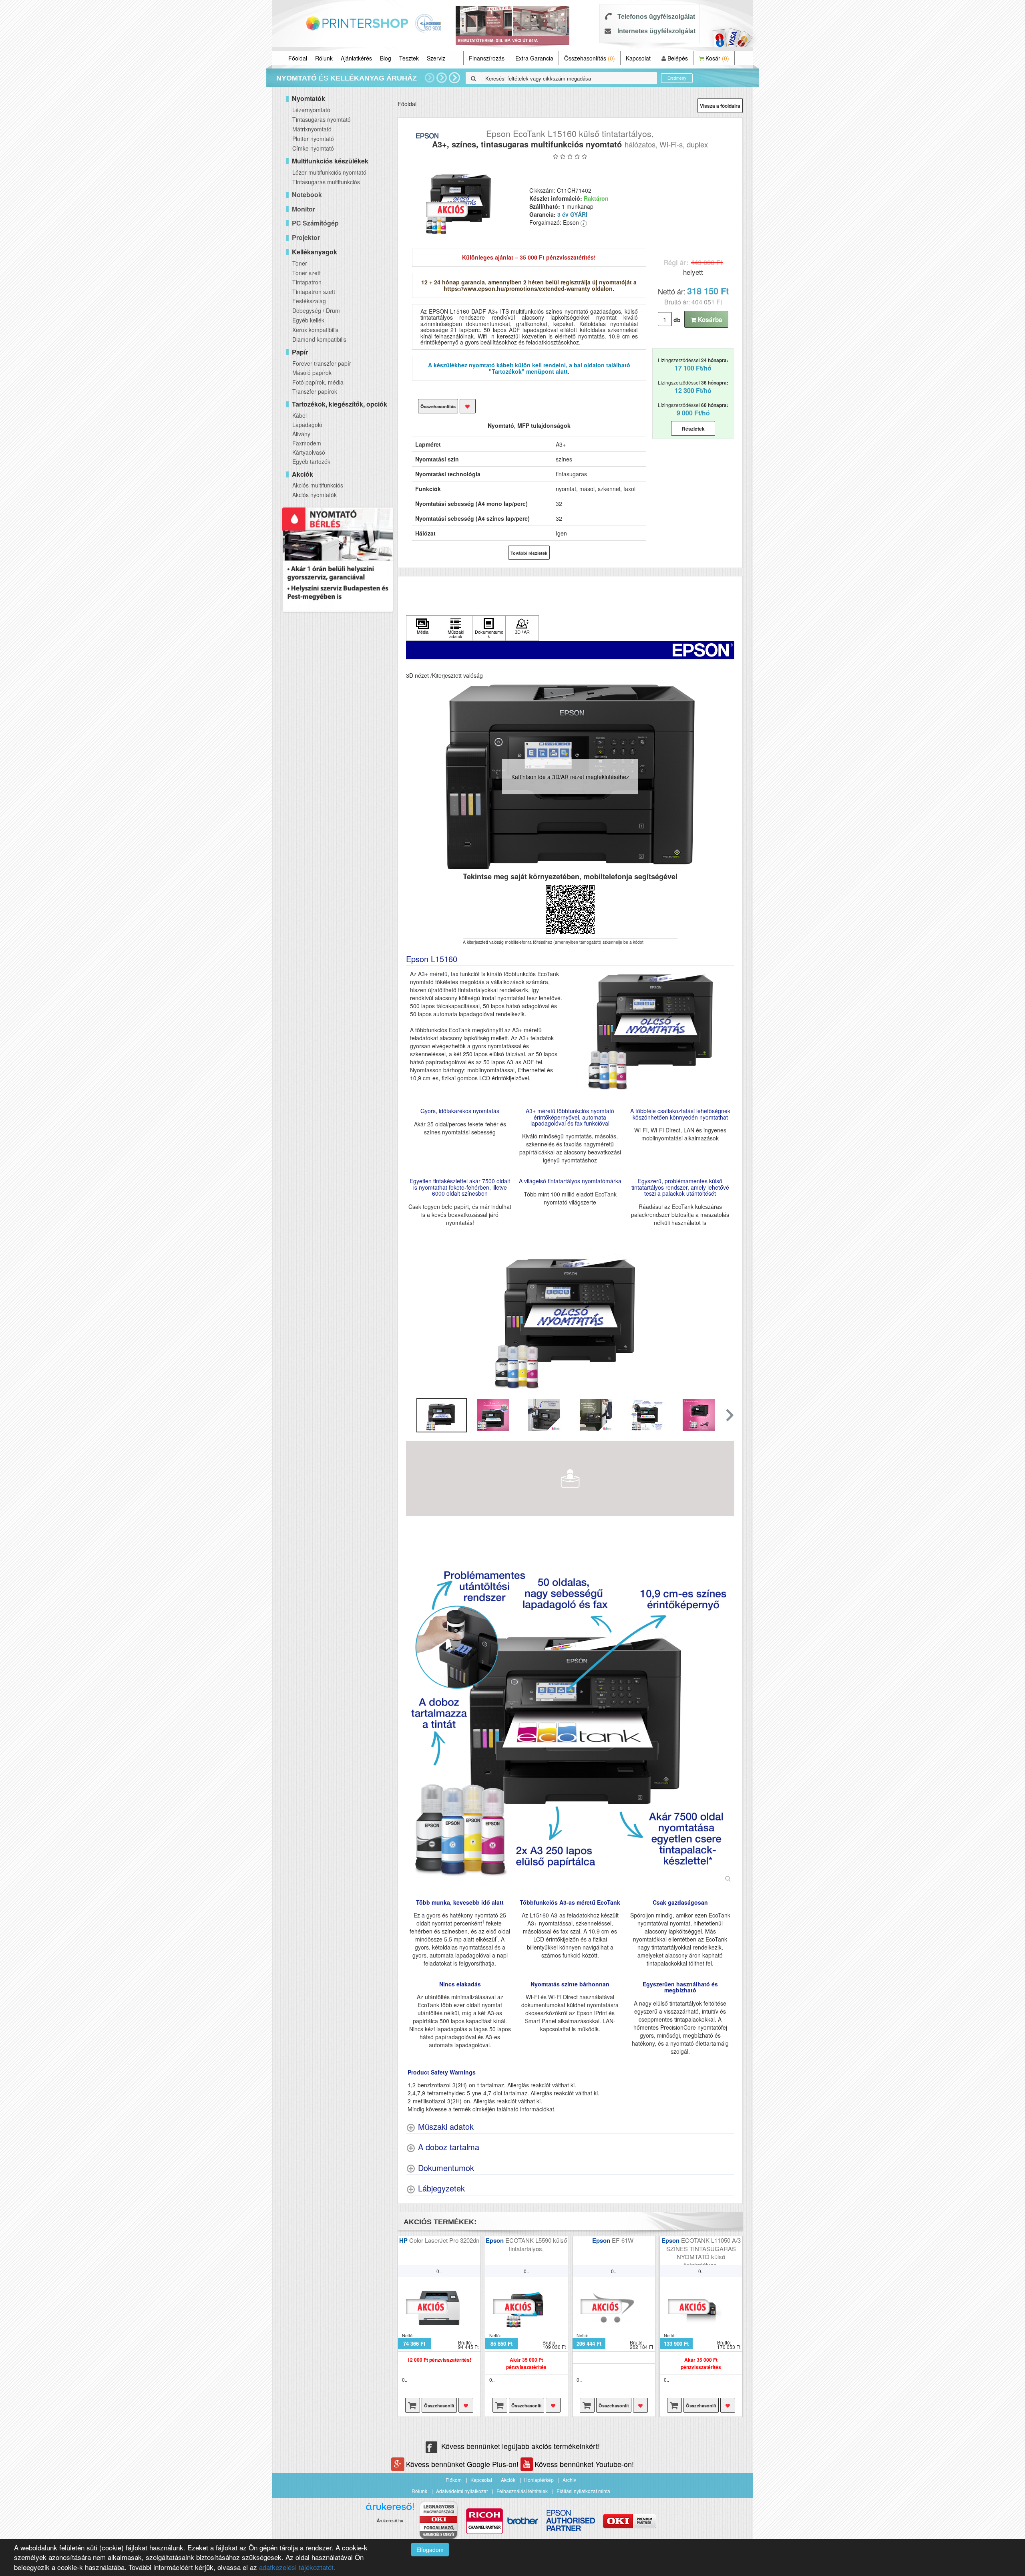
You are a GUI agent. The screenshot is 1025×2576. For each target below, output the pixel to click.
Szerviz (436, 58)
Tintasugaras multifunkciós (326, 182)
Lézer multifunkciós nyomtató (329, 172)
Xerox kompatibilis (315, 330)
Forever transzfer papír (322, 363)
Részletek (693, 429)
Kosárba (709, 320)
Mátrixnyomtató (312, 129)
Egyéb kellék (308, 320)
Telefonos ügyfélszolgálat (656, 17)
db (677, 320)
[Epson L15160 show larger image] (570, 1721)
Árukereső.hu (390, 2521)
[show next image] (726, 1314)
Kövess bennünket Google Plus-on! (463, 2464)
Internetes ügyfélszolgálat (656, 31)
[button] (729, 1415)
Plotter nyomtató (313, 139)
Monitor (303, 209)
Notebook (307, 194)
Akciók (508, 2480)
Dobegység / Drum (316, 310)
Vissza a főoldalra (720, 106)
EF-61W (623, 2240)
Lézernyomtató (311, 110)
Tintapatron (307, 282)
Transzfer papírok (315, 391)
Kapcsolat (638, 58)
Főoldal (298, 58)
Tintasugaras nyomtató (322, 119)
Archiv (569, 2480)
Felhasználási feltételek (522, 2491)
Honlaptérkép (539, 2480)
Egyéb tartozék (311, 461)
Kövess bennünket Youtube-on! (584, 2464)
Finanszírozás (487, 58)
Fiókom (454, 2480)
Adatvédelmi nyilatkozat (462, 2491)
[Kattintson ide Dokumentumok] (489, 628)
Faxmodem (307, 443)
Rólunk (324, 58)
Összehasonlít (439, 2406)
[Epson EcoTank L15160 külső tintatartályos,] (461, 200)
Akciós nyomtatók (315, 495)
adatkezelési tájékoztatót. (297, 2567)
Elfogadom (430, 2550)
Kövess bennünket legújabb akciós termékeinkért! (521, 2446)
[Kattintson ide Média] (423, 628)
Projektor (306, 237)
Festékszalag (309, 301)
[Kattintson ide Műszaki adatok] (456, 628)
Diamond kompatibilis (319, 339)
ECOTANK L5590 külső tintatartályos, (536, 2244)
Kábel (299, 415)
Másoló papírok (312, 373)
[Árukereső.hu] (390, 2509)
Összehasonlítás (590, 58)
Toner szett (306, 273)
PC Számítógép (315, 223)
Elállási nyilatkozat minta (583, 2491)
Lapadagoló (307, 425)
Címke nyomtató (313, 148)
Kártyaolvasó (309, 452)
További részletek (529, 553)
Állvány (301, 434)
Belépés (677, 58)
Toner (300, 263)
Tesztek (409, 58)
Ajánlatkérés (356, 58)
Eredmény (677, 78)
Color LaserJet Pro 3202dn (444, 2240)
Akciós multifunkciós (318, 485)
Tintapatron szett (314, 292)
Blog (386, 58)
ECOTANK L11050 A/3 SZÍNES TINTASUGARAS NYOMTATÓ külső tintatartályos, (703, 2252)
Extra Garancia (534, 58)
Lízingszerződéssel (693, 365)
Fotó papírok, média (318, 382)
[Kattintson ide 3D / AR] (522, 628)
